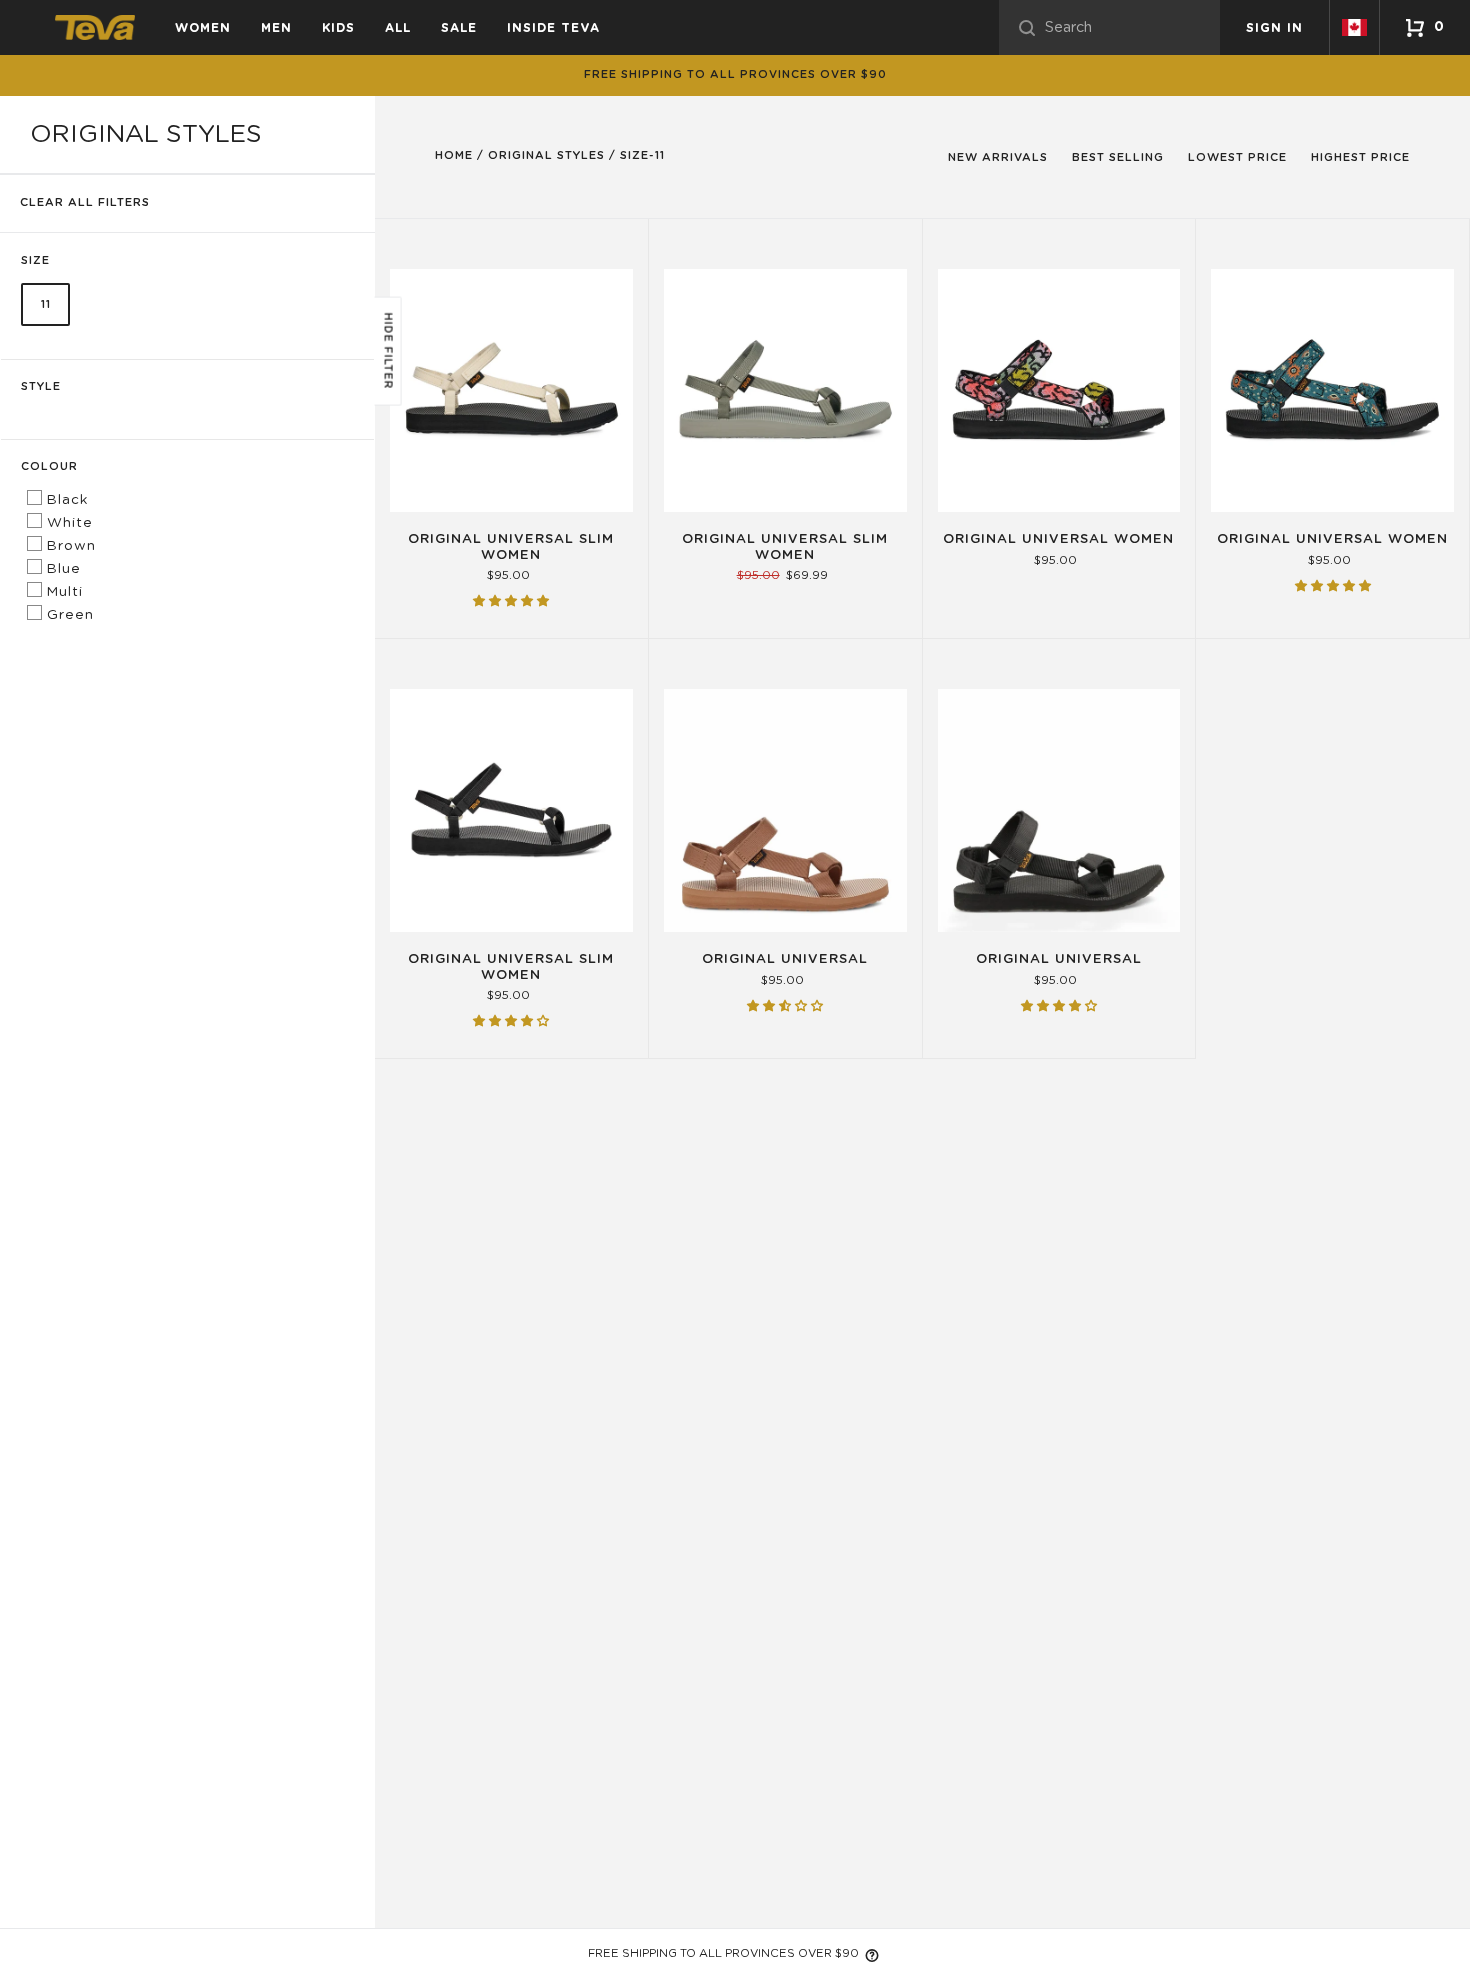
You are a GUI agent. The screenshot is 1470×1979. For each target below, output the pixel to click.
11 (46, 304)
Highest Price (1360, 157)
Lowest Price (1237, 157)
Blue (61, 569)
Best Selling (1118, 157)
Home (454, 155)
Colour (49, 466)
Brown (69, 546)
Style (41, 386)
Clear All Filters (85, 202)
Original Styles (546, 155)
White (67, 523)
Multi (62, 592)
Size (35, 260)
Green (68, 615)
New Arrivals (998, 157)
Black (65, 500)
